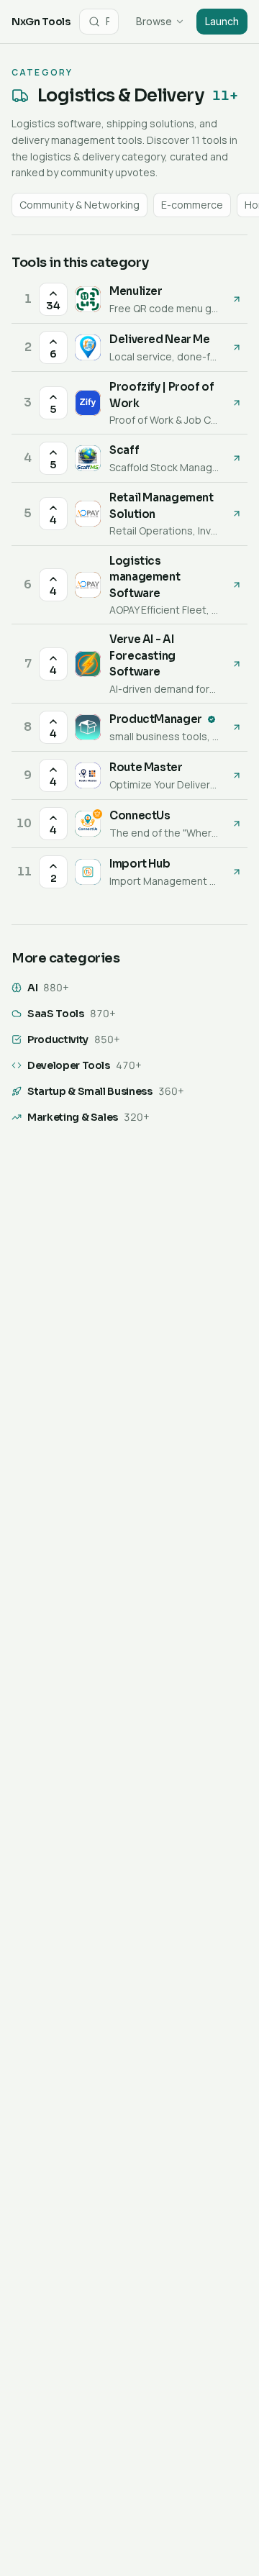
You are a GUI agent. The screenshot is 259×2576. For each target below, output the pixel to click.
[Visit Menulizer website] (237, 299)
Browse (154, 21)
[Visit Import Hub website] (237, 872)
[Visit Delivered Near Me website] (237, 347)
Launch (222, 21)
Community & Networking (79, 205)
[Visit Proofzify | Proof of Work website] (237, 403)
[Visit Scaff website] (237, 458)
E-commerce (192, 205)
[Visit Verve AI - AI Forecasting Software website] (237, 664)
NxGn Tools (41, 22)
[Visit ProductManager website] (237, 727)
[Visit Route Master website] (237, 775)
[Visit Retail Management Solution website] (237, 514)
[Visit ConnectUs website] (237, 824)
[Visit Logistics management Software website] (237, 585)
